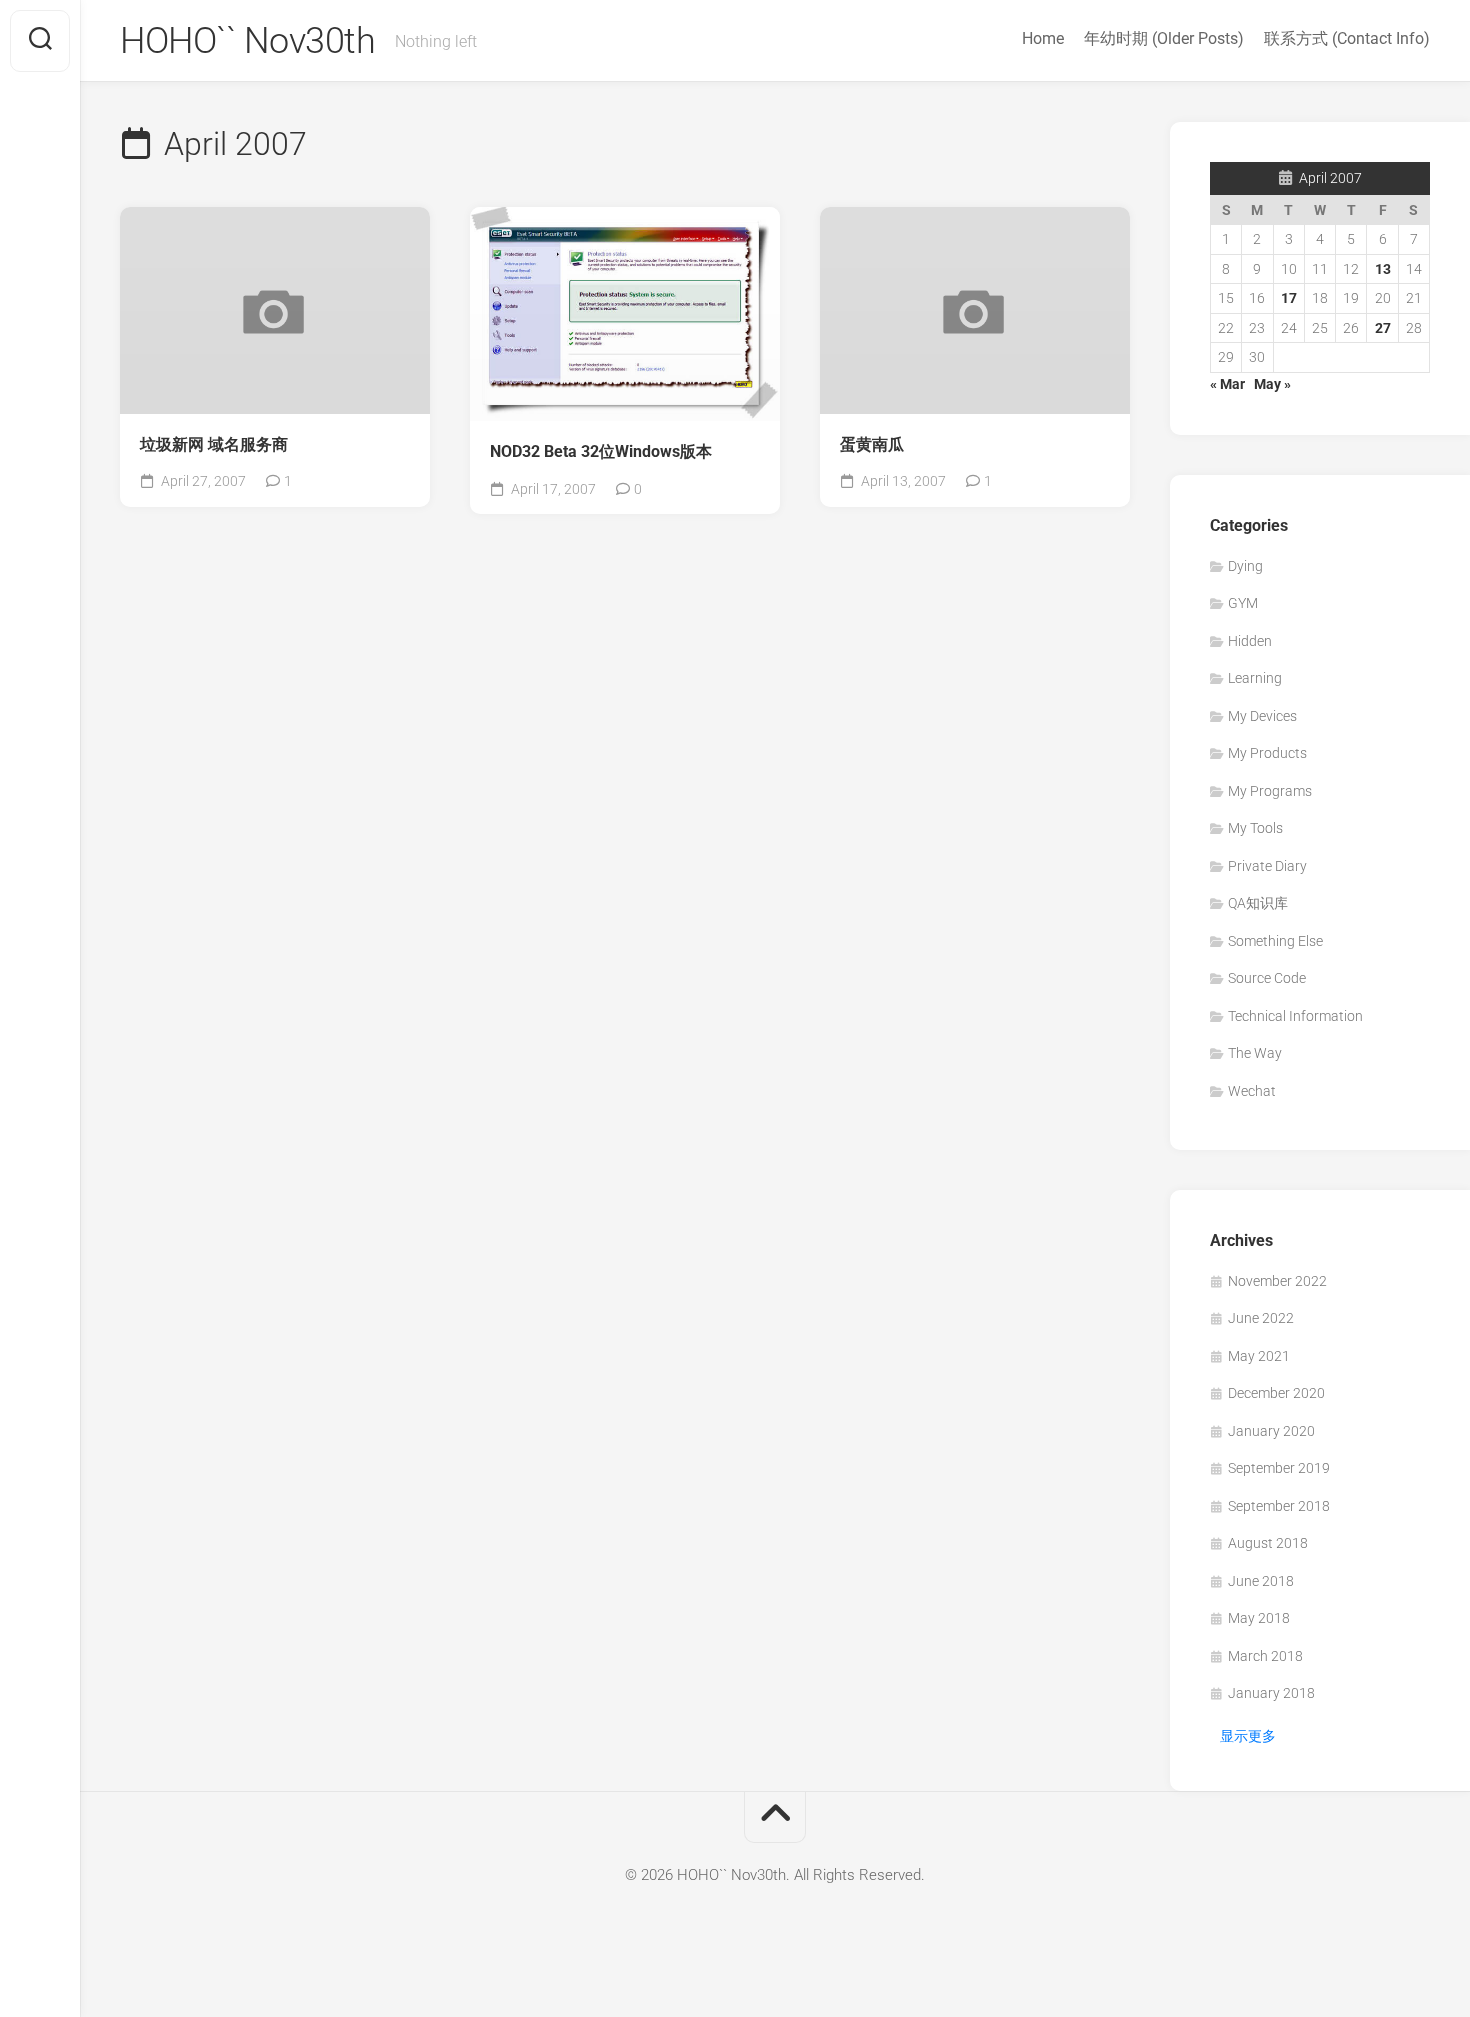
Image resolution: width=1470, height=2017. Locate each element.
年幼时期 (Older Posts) (1164, 38)
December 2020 (1276, 1393)
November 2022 (1277, 1281)
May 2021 (1259, 1356)
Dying (1245, 566)
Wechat (1252, 1091)
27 (1383, 328)
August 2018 (1268, 1543)
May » (1272, 384)
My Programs (1270, 791)
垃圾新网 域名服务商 (214, 444)
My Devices (1262, 716)
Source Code (1267, 978)
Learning (1255, 678)
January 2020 (1271, 1431)
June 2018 (1261, 1581)
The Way (1255, 1053)
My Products (1267, 753)
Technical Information (1295, 1016)
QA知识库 (1258, 903)
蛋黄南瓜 (872, 444)
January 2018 (1271, 1693)
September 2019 (1279, 1468)
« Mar (1227, 384)
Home (1043, 38)
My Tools (1255, 828)
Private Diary (1267, 866)
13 (1383, 269)
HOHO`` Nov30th (247, 41)
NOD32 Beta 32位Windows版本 (601, 451)
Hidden (1250, 641)
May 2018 (1259, 1618)
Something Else (1275, 941)
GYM (1243, 603)
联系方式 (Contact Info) (1347, 38)
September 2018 (1279, 1506)
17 (1289, 298)
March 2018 (1265, 1656)
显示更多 (1248, 1736)
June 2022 (1261, 1318)
